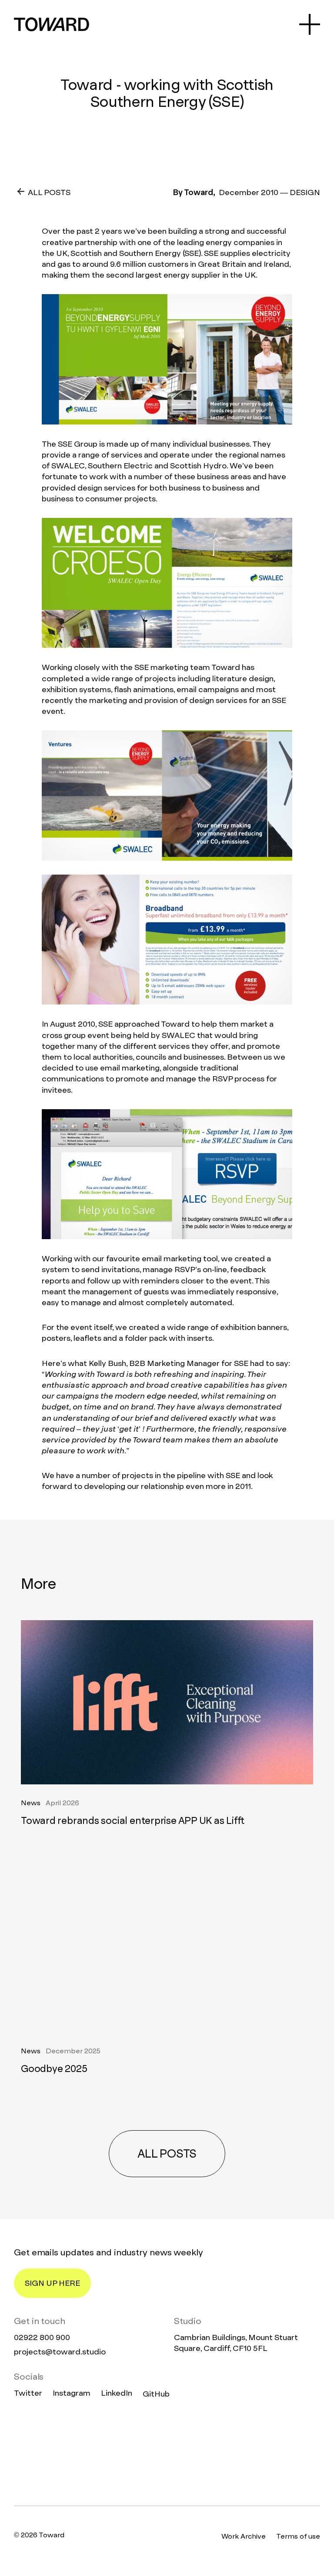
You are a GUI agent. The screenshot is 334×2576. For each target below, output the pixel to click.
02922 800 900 (42, 2337)
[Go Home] (52, 24)
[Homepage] (167, 2453)
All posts (167, 2154)
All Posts (49, 192)
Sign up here (52, 2283)
